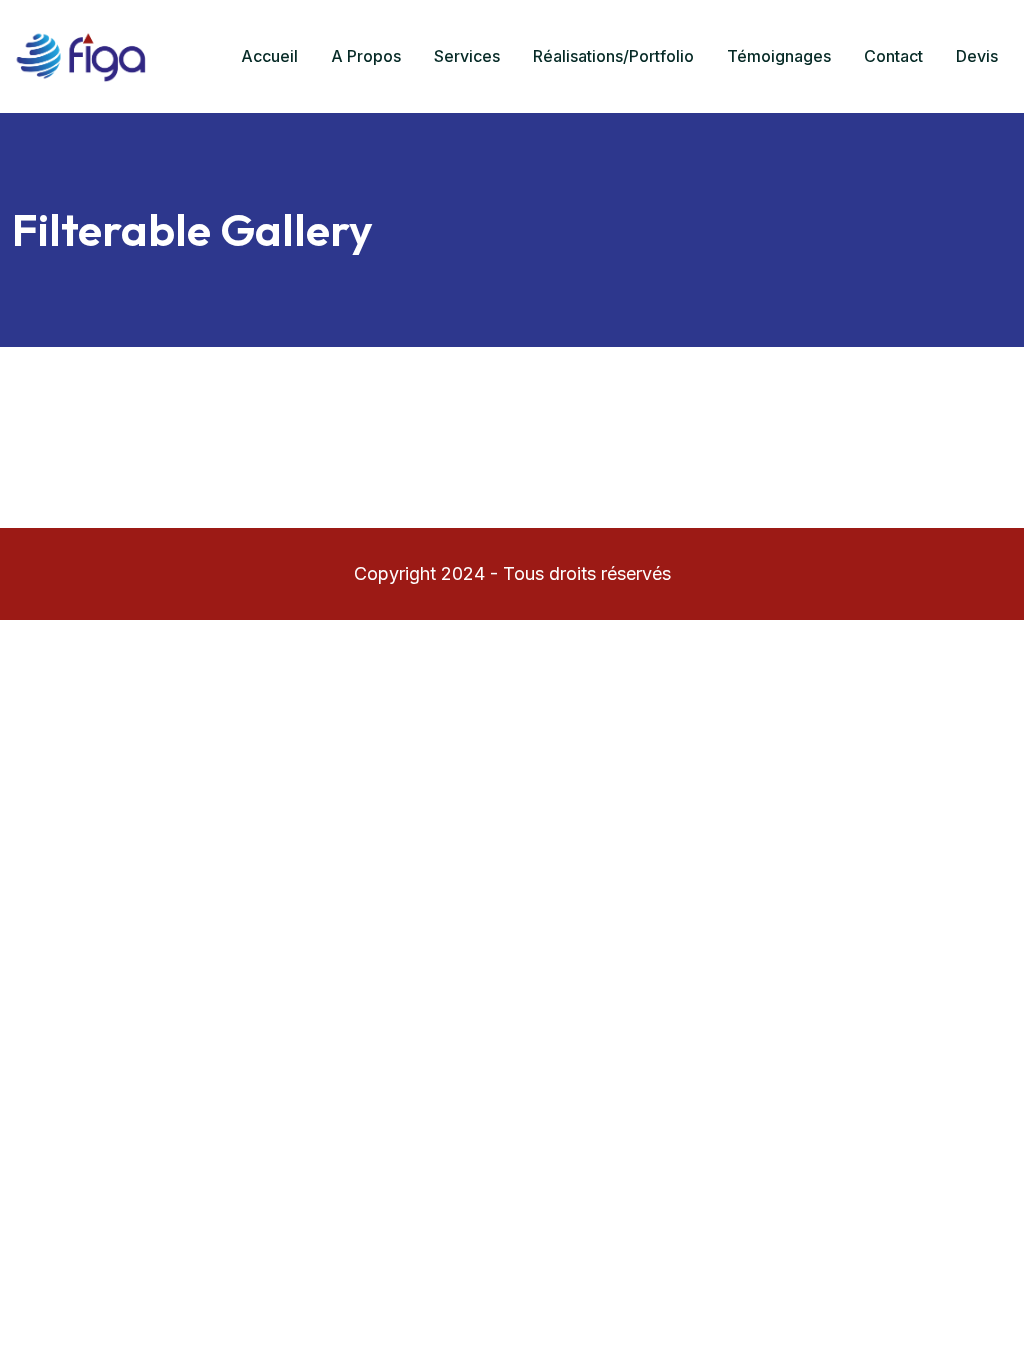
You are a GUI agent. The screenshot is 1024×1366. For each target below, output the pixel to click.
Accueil (269, 56)
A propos (366, 56)
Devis (977, 56)
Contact (893, 56)
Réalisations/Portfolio (613, 56)
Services (467, 56)
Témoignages (779, 56)
